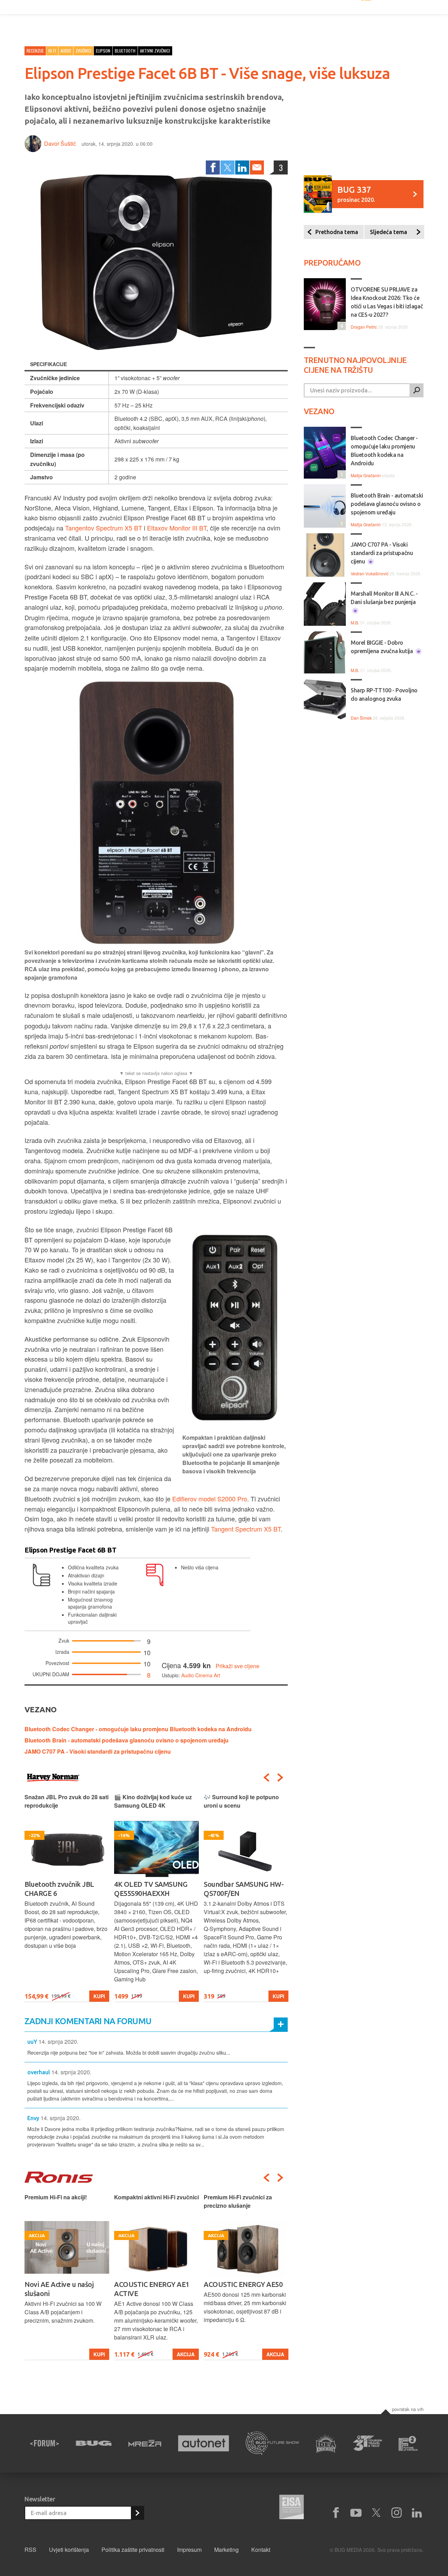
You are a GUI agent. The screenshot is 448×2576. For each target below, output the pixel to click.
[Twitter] (227, 167)
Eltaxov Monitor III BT (177, 528)
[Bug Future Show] (272, 2443)
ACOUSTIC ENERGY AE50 (243, 2284)
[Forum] (44, 2443)
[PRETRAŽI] (416, 390)
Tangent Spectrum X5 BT (246, 1529)
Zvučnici (83, 51)
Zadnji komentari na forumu (88, 2021)
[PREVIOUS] (266, 1777)
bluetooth (125, 51)
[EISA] (292, 2508)
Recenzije (35, 51)
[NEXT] (280, 1777)
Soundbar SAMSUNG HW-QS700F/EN (244, 1889)
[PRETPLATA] (137, 2513)
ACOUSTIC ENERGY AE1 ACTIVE (152, 2289)
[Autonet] (204, 2443)
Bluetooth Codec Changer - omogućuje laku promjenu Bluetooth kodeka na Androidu (138, 1729)
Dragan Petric (364, 327)
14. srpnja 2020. (58, 2041)
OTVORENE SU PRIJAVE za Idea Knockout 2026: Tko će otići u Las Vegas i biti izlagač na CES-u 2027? (387, 302)
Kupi (99, 1996)
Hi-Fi (52, 51)
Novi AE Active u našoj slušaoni (59, 2289)
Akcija (186, 2354)
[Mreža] (145, 2443)
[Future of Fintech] (408, 2443)
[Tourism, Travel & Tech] (367, 2443)
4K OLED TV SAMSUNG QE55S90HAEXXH (151, 1889)
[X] (376, 2513)
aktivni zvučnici (155, 51)
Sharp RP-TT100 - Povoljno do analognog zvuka (384, 694)
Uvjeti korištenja (69, 2550)
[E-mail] (257, 167)
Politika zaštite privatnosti (133, 2550)
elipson (103, 51)
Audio (66, 51)
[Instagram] (397, 2513)
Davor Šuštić (60, 143)
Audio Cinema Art (201, 1675)
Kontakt (261, 2550)
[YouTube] (356, 2513)
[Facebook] (213, 167)
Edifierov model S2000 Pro (210, 1499)
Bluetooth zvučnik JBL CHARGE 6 (59, 1889)
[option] (67, 1897)
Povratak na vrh (408, 2409)
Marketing (226, 2550)
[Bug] (94, 2443)
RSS (30, 2550)
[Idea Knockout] (326, 2443)
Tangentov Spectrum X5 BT (104, 528)
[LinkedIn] (242, 167)
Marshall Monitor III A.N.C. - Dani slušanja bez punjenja (384, 598)
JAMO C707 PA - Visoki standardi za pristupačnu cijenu (98, 1751)
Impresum (189, 2550)
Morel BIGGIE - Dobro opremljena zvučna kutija (382, 647)
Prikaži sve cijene (237, 1666)
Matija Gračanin (366, 475)
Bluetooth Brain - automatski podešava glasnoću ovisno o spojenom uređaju (127, 1740)
